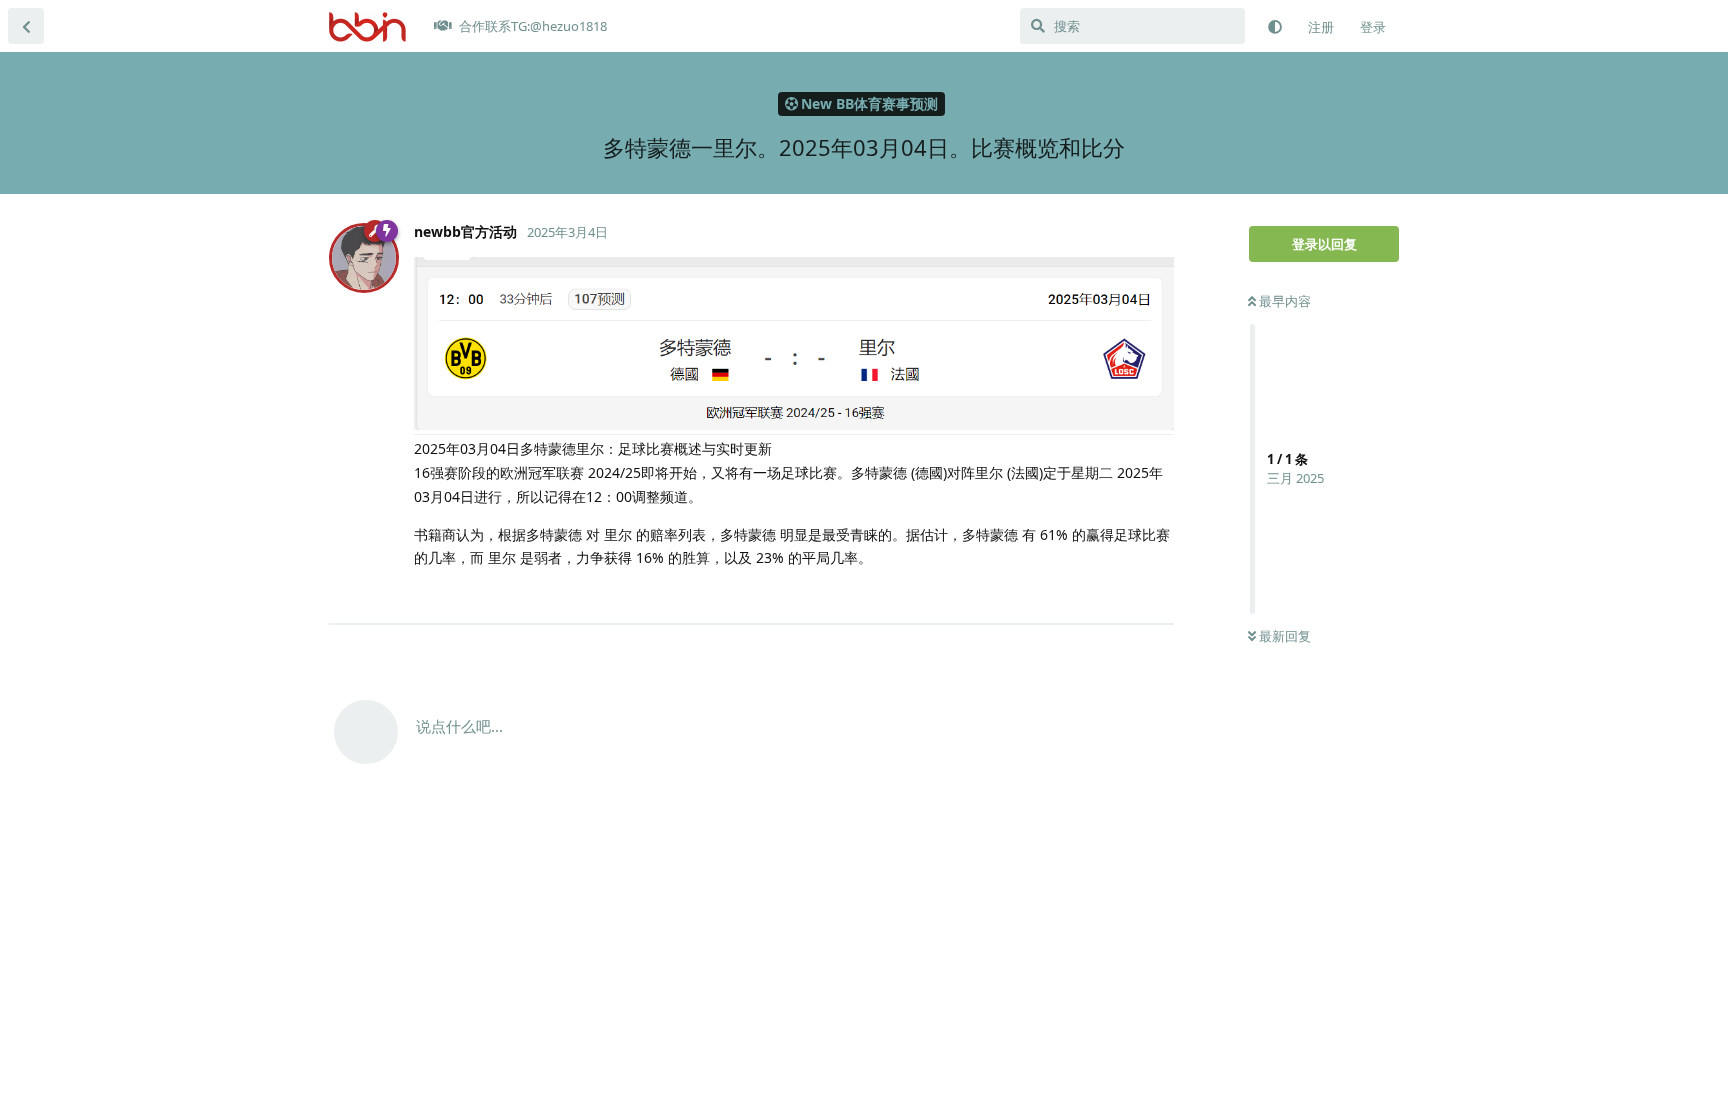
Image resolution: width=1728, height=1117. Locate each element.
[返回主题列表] (26, 26)
